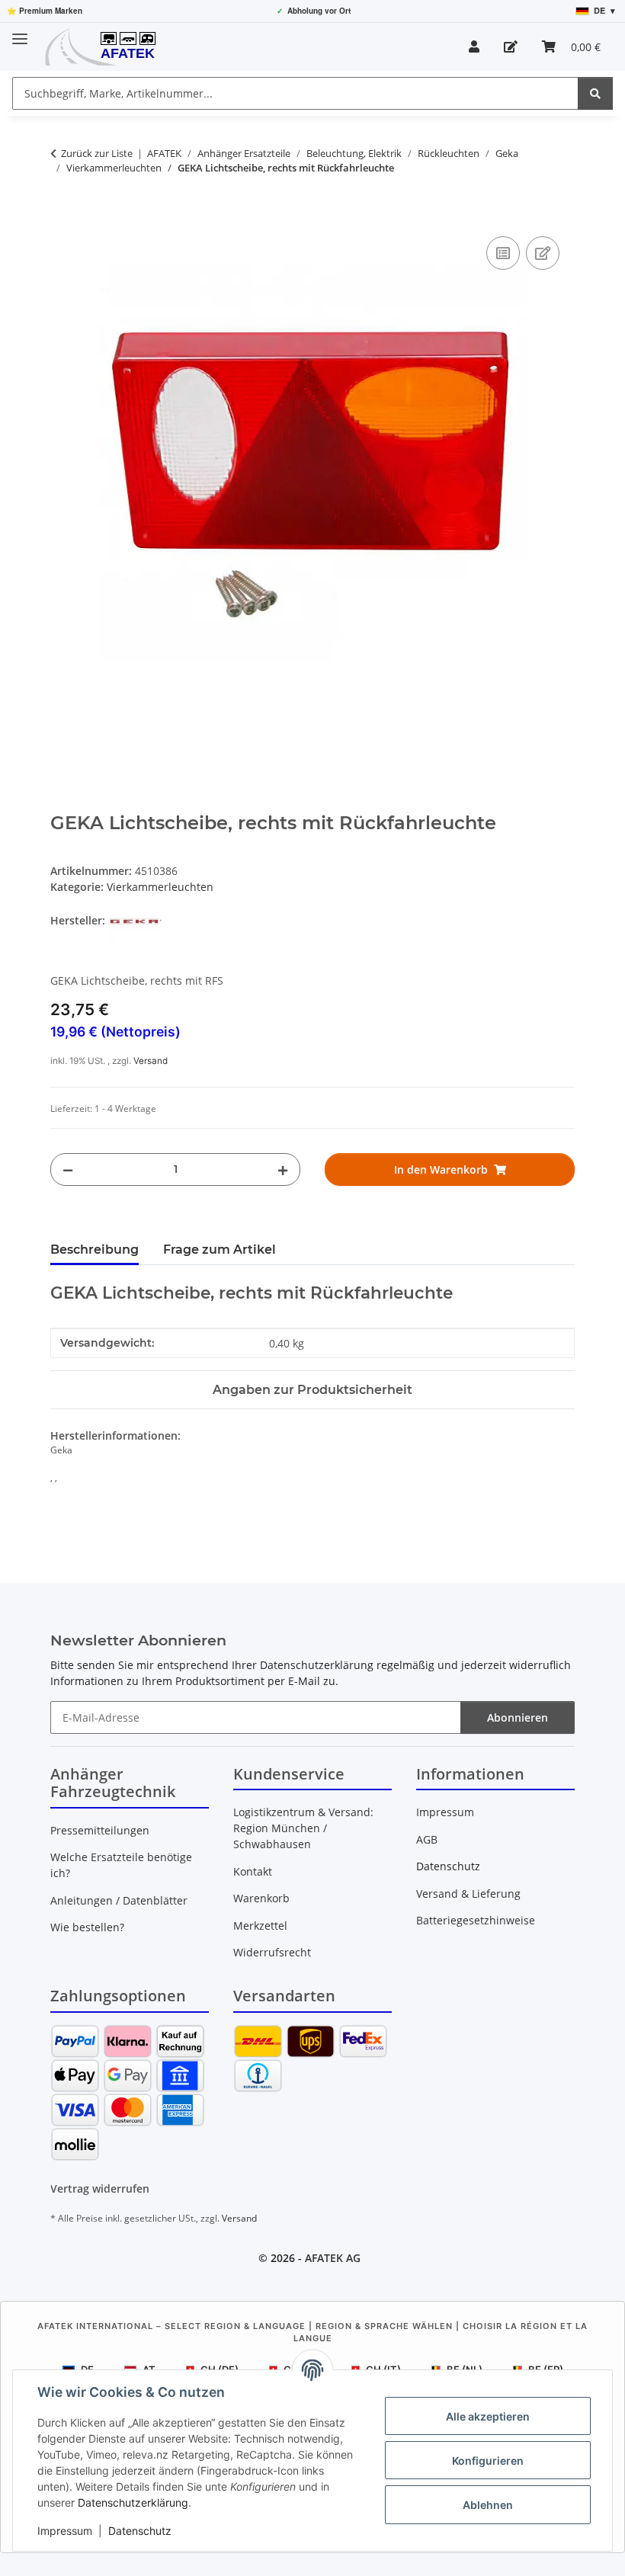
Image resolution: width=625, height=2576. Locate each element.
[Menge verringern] (68, 1169)
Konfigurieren (488, 2461)
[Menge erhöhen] (283, 1169)
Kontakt (253, 1871)
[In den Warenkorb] (62, 216)
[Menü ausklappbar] (20, 32)
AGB (427, 1839)
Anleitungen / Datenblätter (119, 1900)
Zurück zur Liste (97, 153)
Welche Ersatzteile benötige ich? (121, 1865)
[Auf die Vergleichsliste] (503, 253)
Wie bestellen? (87, 1927)
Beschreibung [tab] (95, 1250)
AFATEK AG (333, 2258)
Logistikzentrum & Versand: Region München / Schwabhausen (303, 1828)
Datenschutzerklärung (133, 2502)
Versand (151, 1061)
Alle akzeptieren (488, 2416)
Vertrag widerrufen (100, 2188)
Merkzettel (260, 1926)
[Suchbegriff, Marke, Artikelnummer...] (595, 93)
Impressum (65, 2531)
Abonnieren (518, 1717)
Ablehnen (488, 2505)
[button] (474, 46)
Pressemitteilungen (100, 1830)
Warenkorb (261, 1898)
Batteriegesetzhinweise (476, 1920)
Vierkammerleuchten (160, 887)
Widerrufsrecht (272, 1952)
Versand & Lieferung (468, 1894)
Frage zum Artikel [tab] (220, 1250)
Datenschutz (140, 2531)
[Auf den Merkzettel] (543, 253)
